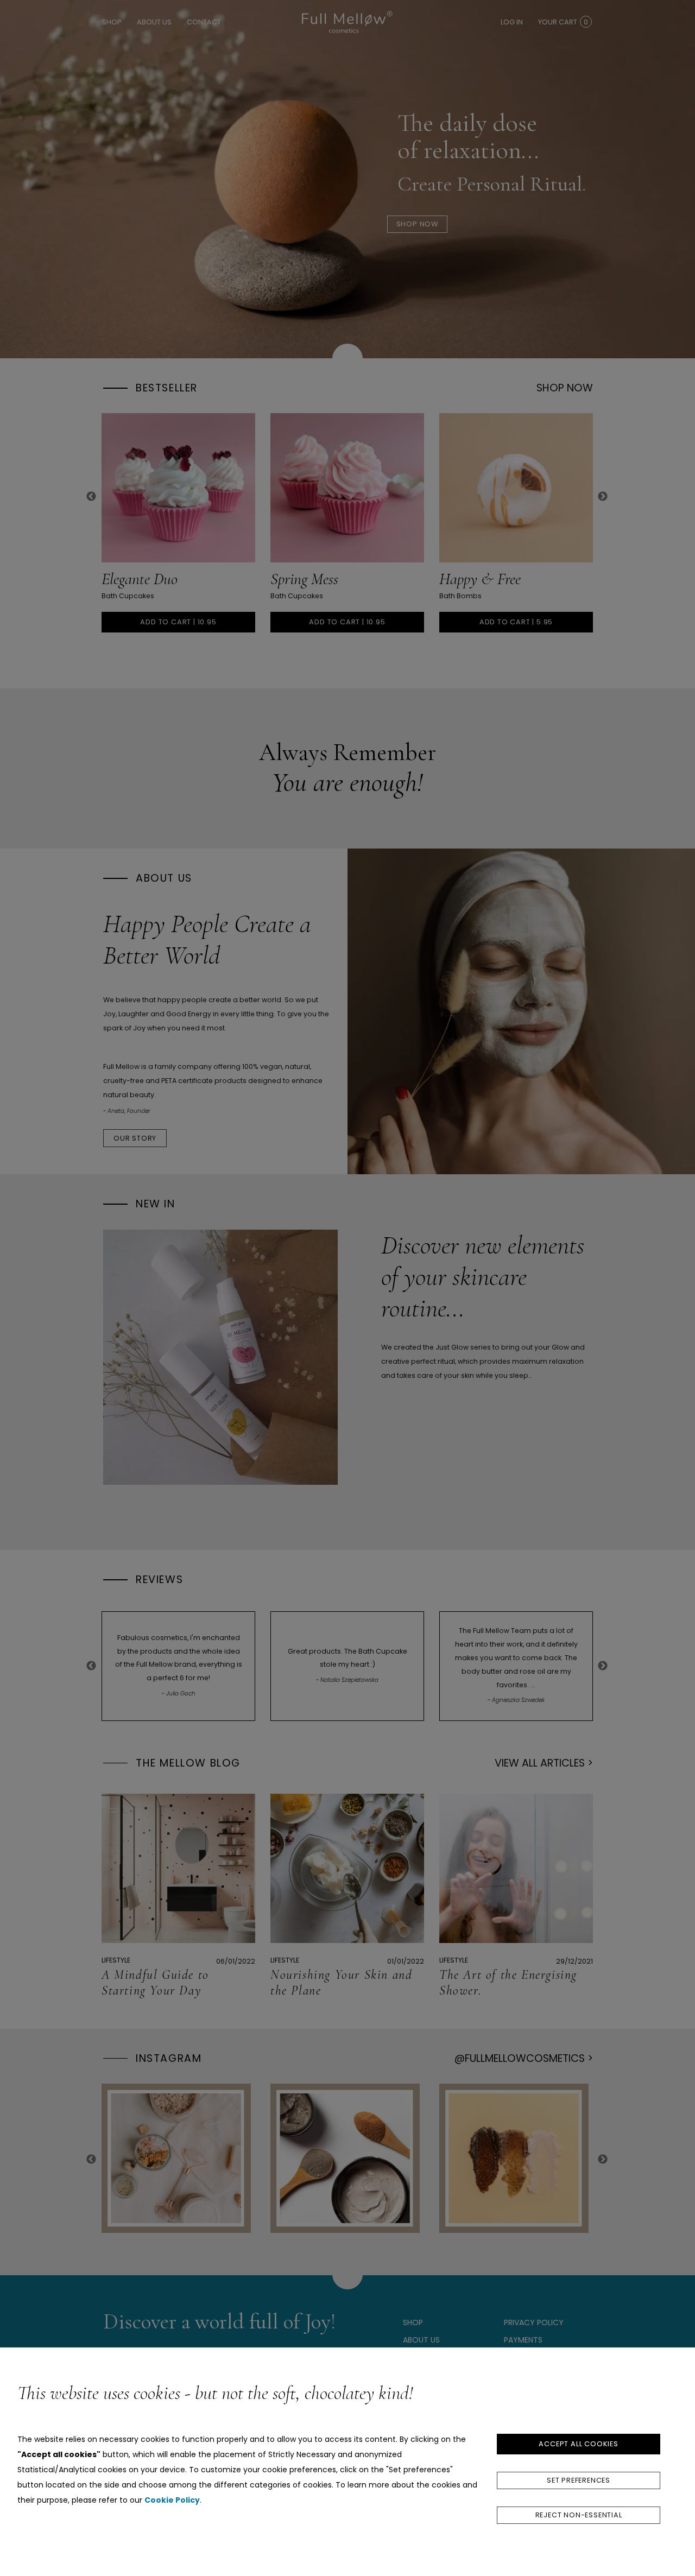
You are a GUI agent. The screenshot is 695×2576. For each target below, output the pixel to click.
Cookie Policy (172, 2500)
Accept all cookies (578, 2444)
